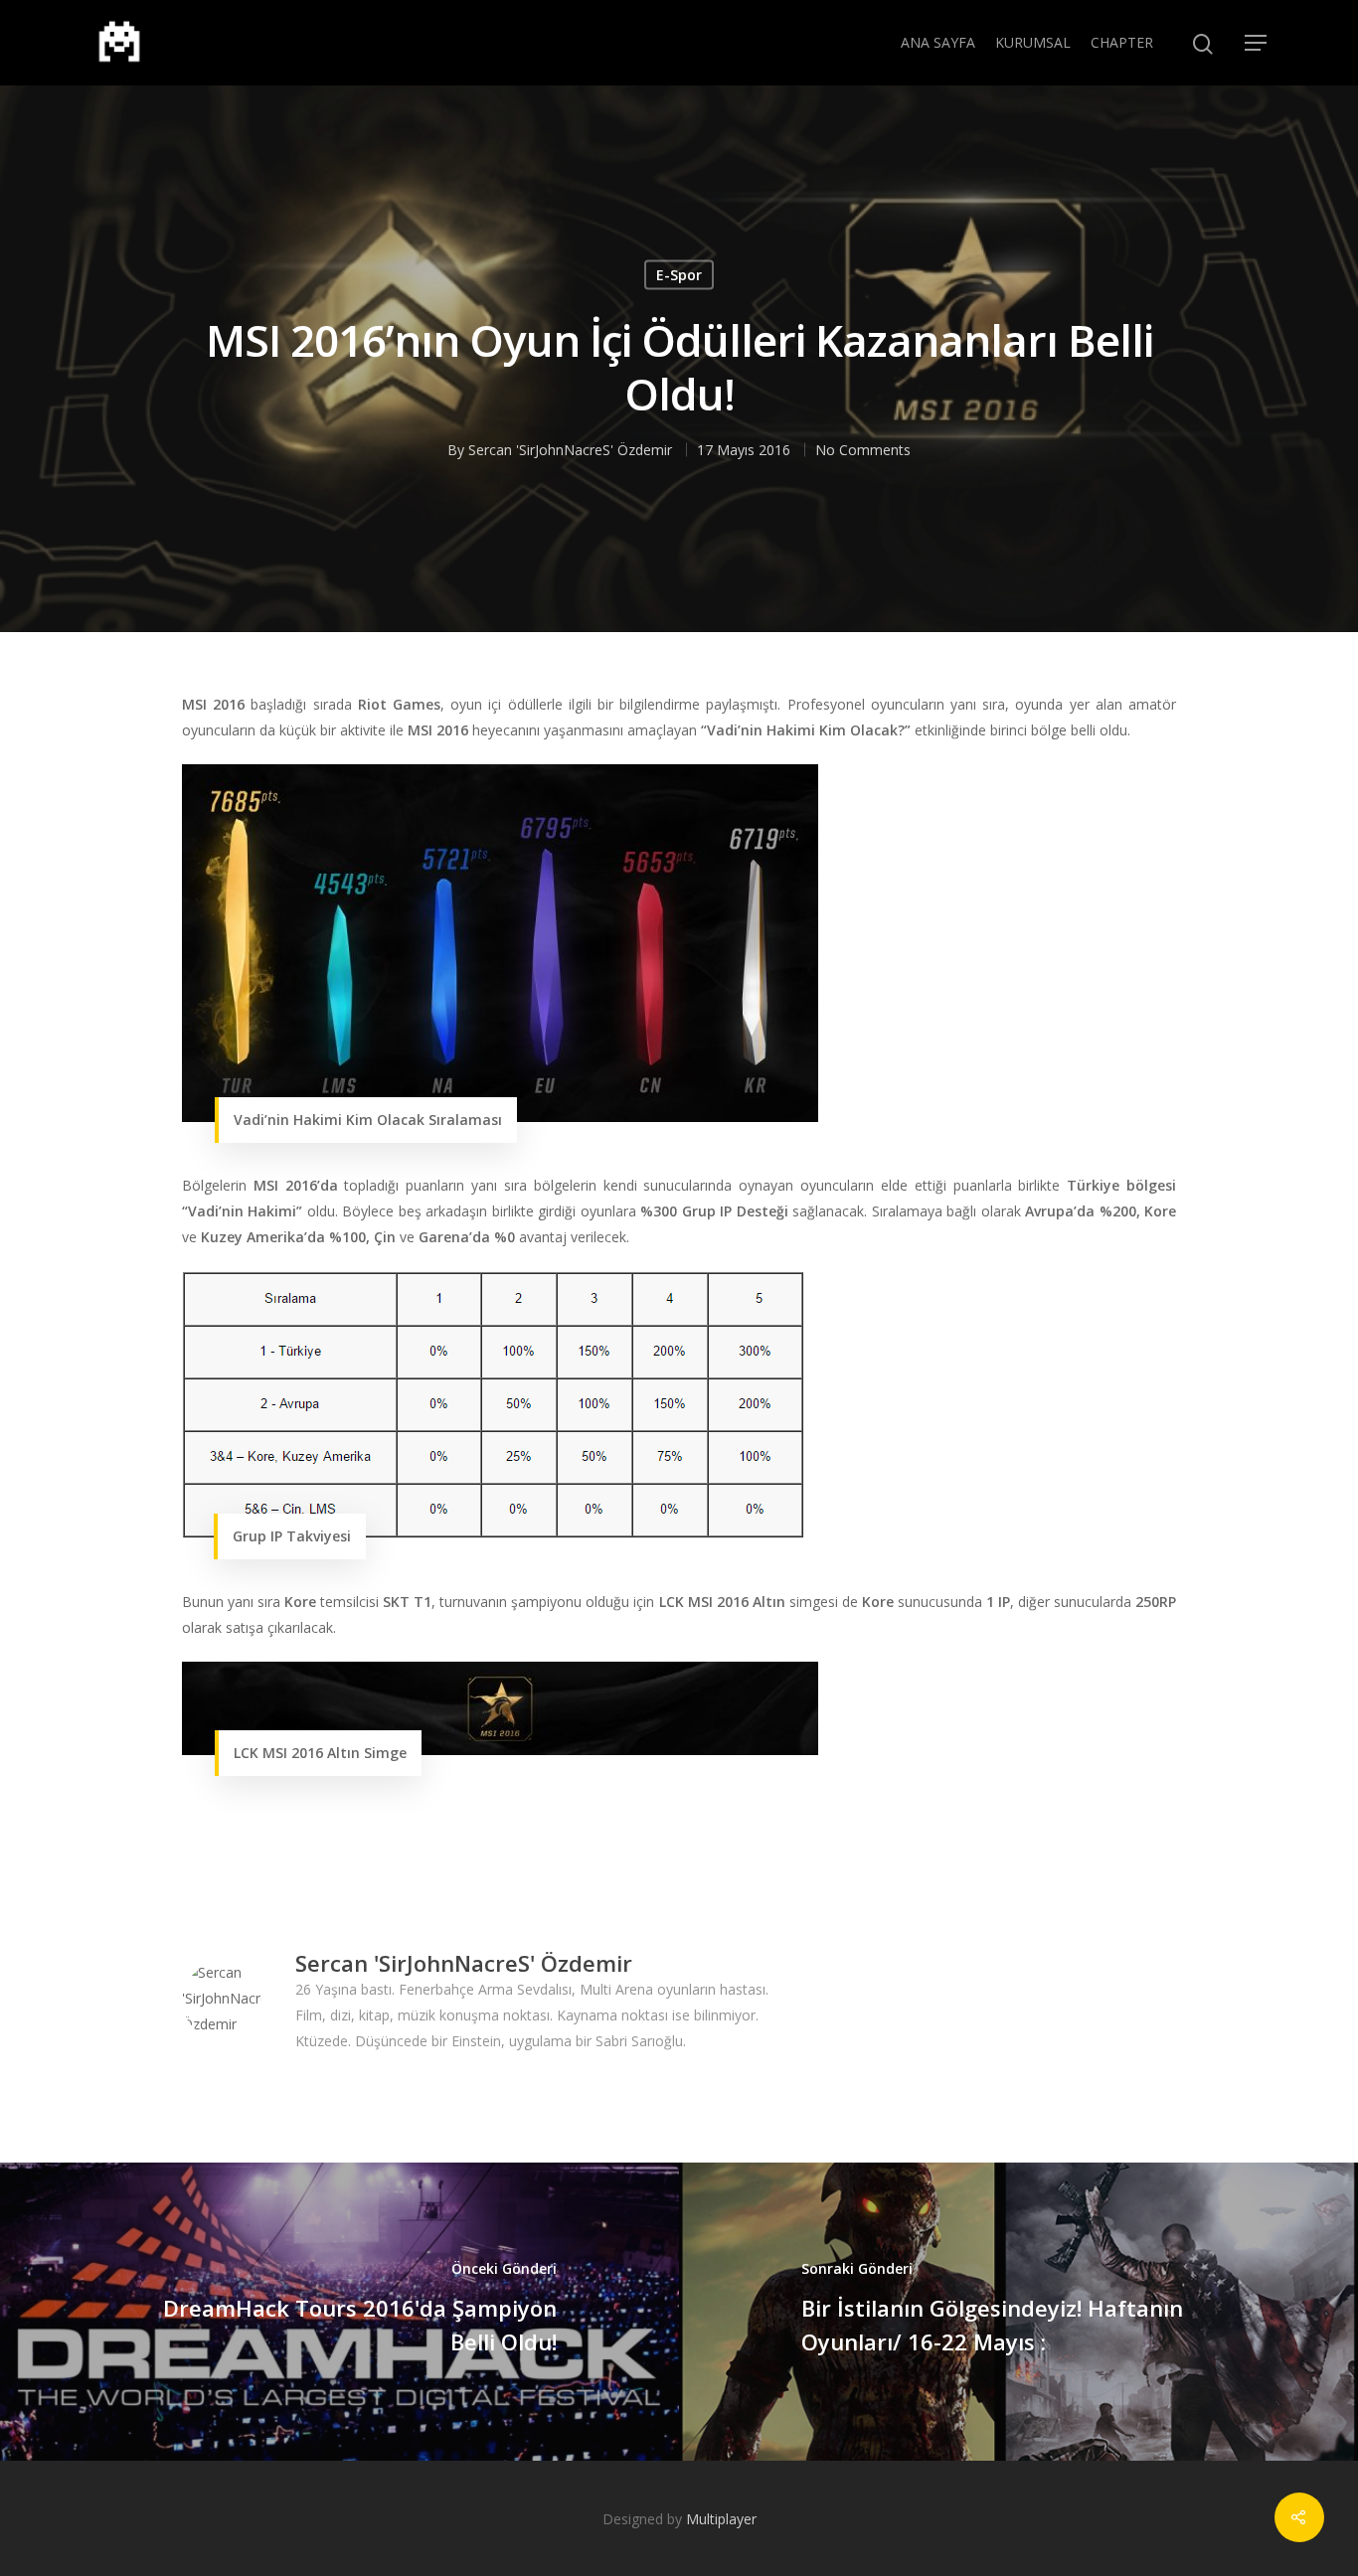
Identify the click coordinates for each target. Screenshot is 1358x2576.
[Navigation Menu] (1257, 43)
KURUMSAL (1033, 42)
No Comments (863, 449)
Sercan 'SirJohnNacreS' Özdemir (570, 449)
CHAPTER (1122, 42)
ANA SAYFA (938, 42)
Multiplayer (721, 2519)
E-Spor (679, 274)
